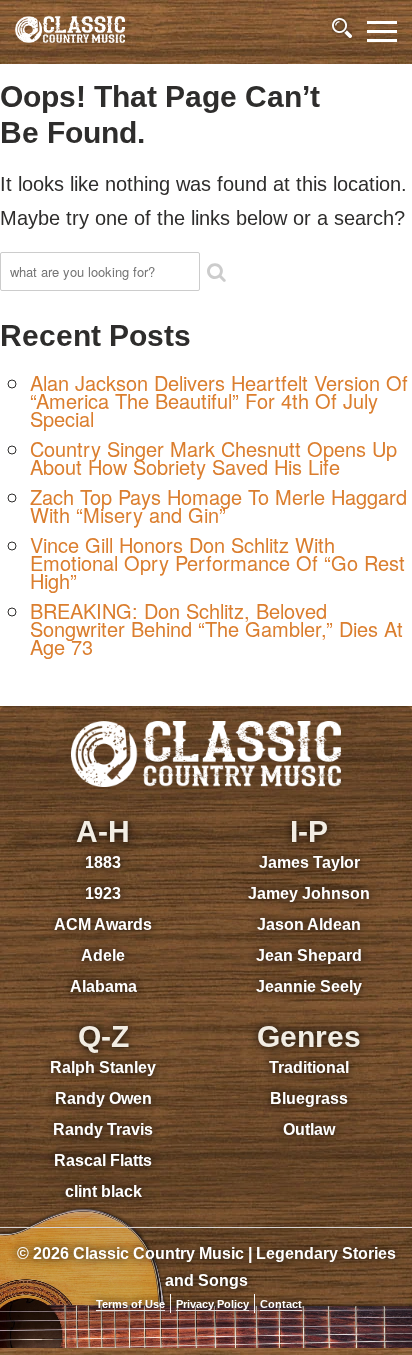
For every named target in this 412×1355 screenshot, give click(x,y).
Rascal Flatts (103, 1160)
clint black (103, 1191)
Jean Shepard (309, 955)
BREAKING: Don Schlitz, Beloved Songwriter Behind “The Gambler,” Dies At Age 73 (216, 628)
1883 (103, 862)
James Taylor (309, 862)
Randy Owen (103, 1098)
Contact (281, 1304)
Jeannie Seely (309, 986)
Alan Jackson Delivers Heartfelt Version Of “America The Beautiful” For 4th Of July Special (219, 400)
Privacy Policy (212, 1304)
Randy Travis (103, 1129)
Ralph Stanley (103, 1067)
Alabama (103, 986)
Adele (103, 955)
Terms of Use (130, 1304)
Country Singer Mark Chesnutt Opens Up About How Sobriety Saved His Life (213, 457)
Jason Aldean (309, 924)
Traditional (309, 1067)
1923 (103, 893)
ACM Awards (103, 924)
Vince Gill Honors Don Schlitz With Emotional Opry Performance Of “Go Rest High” (217, 562)
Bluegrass (309, 1098)
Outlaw (309, 1129)
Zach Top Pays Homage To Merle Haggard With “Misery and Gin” (218, 505)
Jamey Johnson (309, 893)
